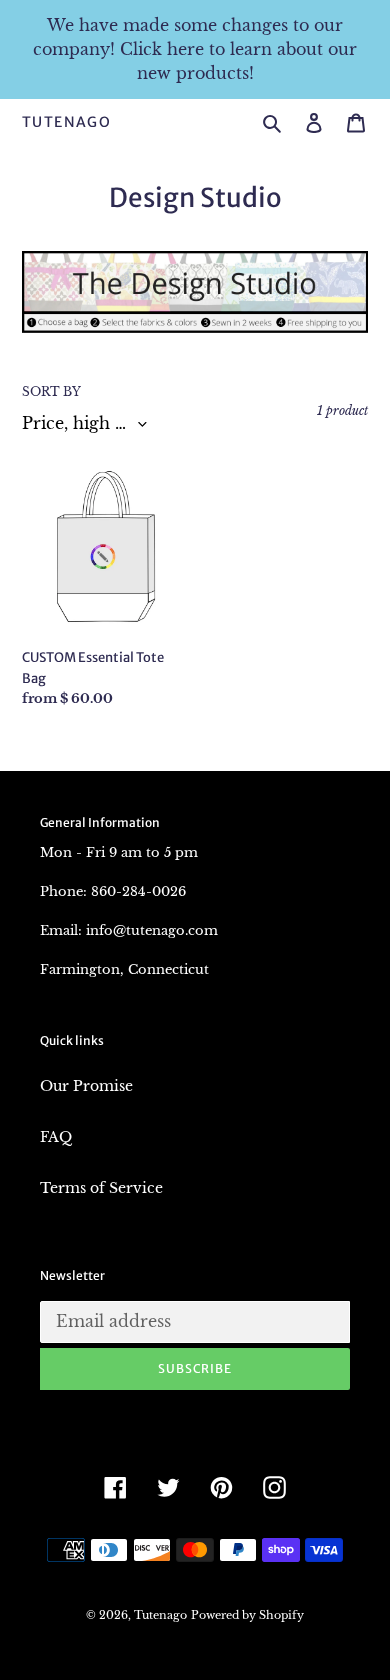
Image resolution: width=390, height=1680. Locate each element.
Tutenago (66, 122)
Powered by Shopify (247, 1615)
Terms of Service (101, 1188)
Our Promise (86, 1086)
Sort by (51, 391)
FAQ (56, 1137)
